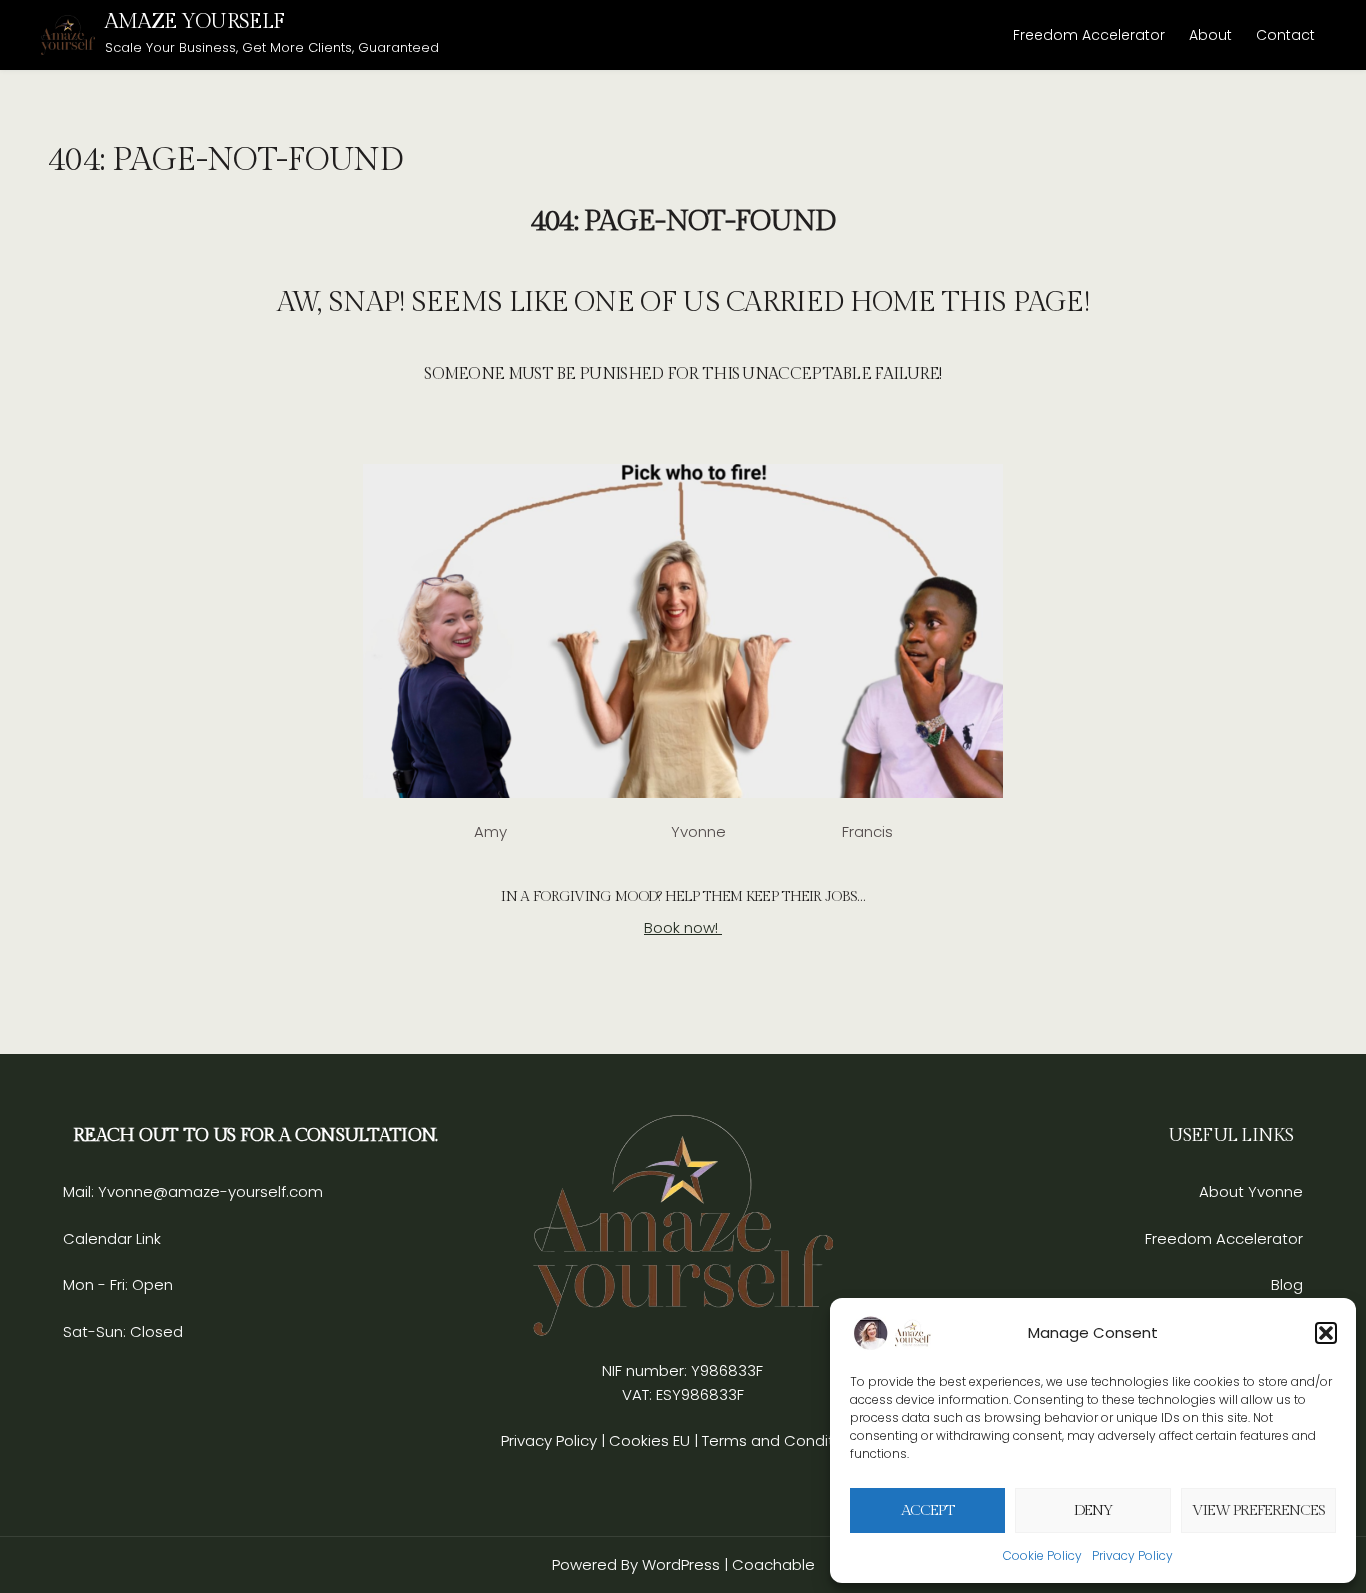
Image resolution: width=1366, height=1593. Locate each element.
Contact (1285, 35)
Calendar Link (112, 1238)
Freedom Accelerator (1089, 35)
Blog (1287, 1284)
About (1210, 35)
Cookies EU (649, 1440)
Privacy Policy (1132, 1555)
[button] (1326, 1333)
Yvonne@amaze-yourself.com (208, 1191)
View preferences (1258, 1510)
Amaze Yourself (194, 21)
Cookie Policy (1042, 1555)
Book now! (683, 927)
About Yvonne (1251, 1191)
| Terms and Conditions (779, 1440)
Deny (1093, 1510)
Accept (927, 1510)
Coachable (773, 1564)
